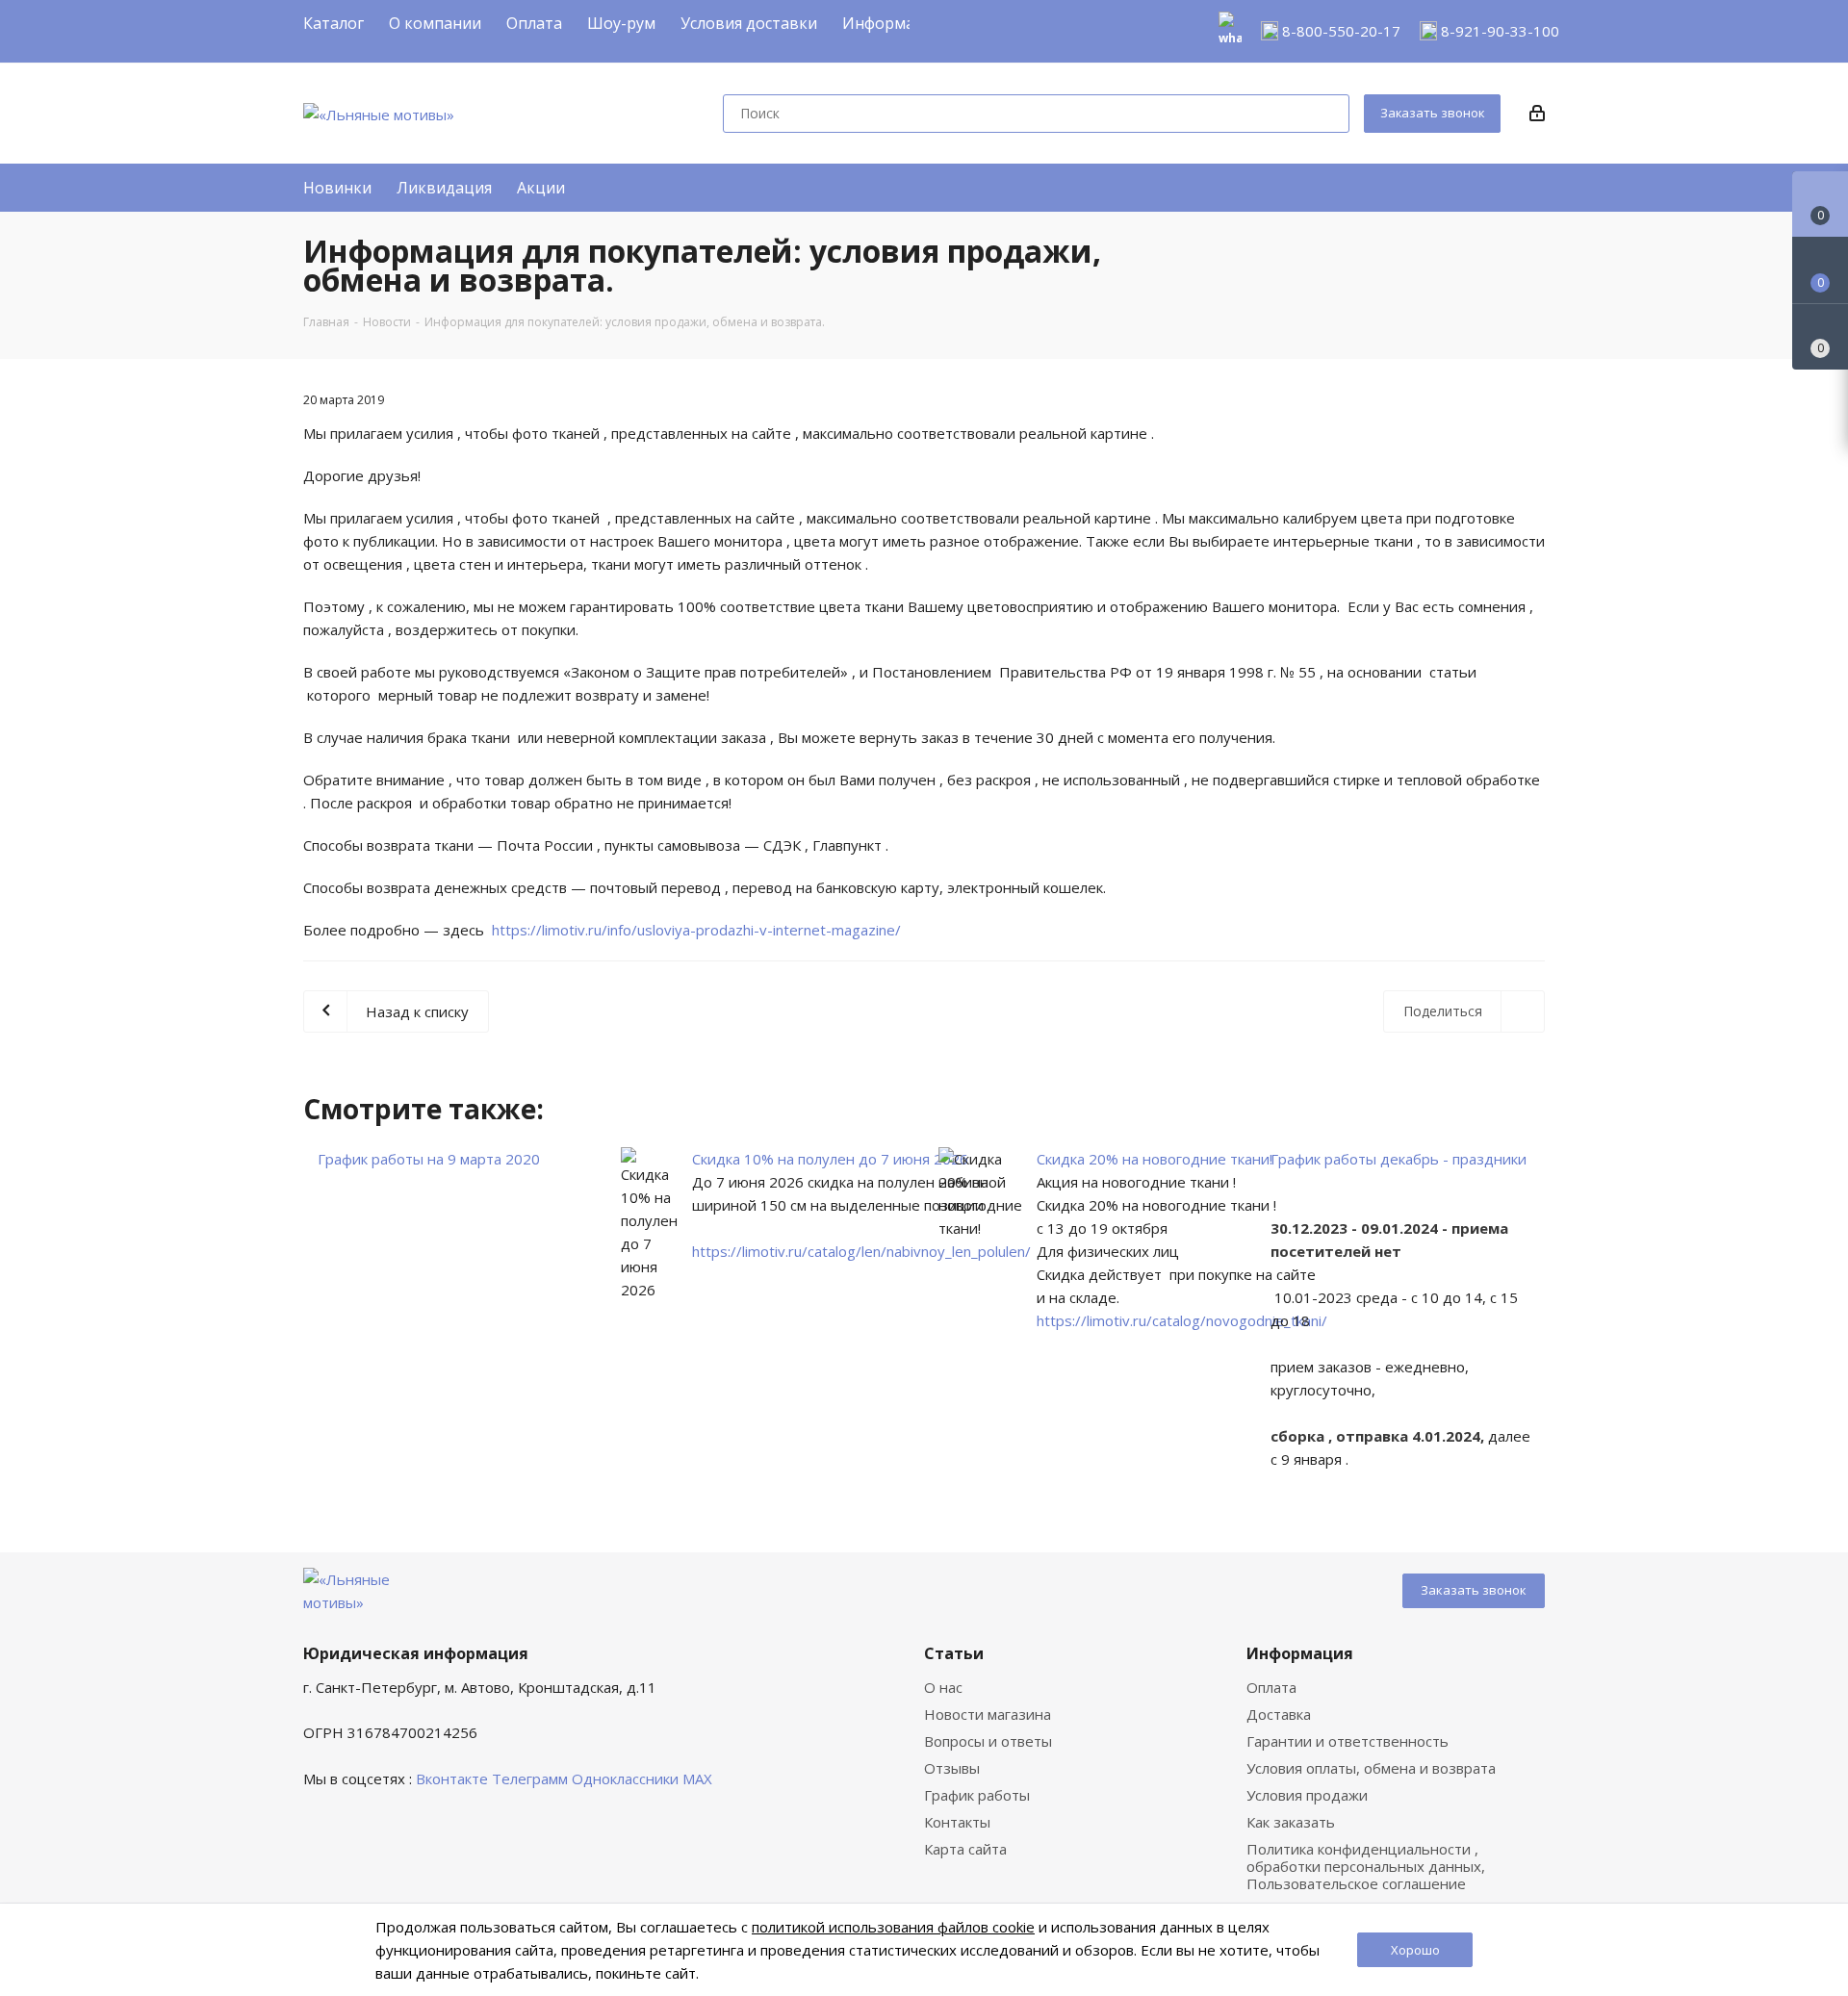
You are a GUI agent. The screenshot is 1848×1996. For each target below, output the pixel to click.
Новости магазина (988, 1714)
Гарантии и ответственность (1347, 1741)
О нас (943, 1687)
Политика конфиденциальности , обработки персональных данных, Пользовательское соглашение (1366, 1866)
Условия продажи (1307, 1795)
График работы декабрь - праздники (1399, 1159)
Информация (1300, 1653)
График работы (977, 1795)
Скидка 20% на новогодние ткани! (1155, 1159)
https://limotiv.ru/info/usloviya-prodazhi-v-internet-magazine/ (696, 930)
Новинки (337, 188)
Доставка (1279, 1714)
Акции (541, 188)
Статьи (954, 1653)
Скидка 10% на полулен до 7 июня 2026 (830, 1159)
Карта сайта (965, 1849)
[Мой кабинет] (1537, 114)
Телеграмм (530, 1778)
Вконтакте (452, 1778)
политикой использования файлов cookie (893, 1927)
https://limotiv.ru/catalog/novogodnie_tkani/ (1182, 1320)
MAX (697, 1778)
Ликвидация (444, 188)
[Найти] (1326, 114)
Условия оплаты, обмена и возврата (1371, 1768)
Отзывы (952, 1768)
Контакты (957, 1822)
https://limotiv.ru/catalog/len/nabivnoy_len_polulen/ (861, 1251)
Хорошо (1415, 1950)
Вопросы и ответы (988, 1741)
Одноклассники (625, 1778)
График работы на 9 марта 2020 (429, 1159)
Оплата (1271, 1687)
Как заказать (1291, 1822)
